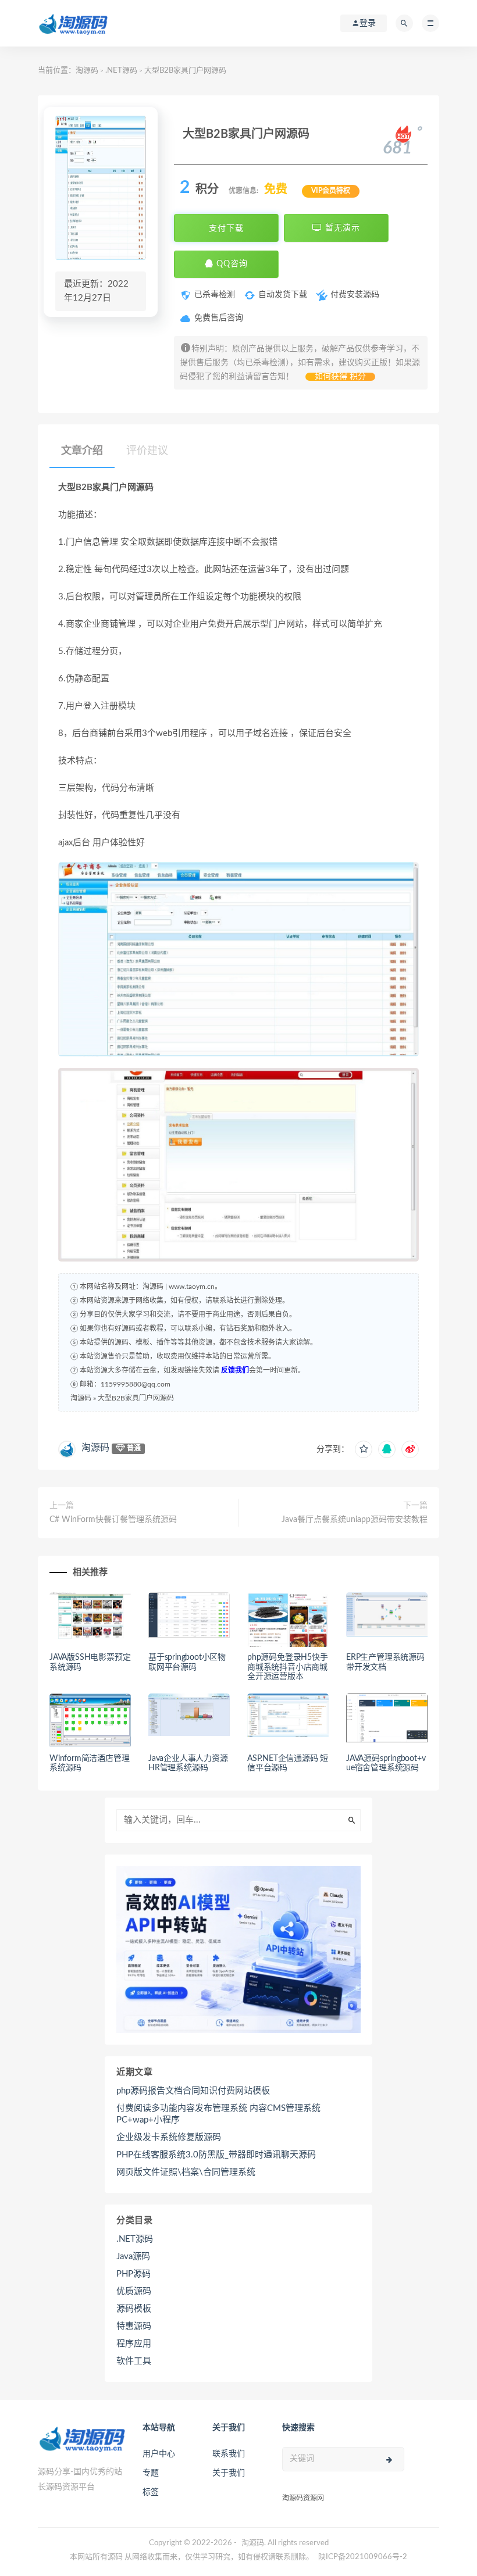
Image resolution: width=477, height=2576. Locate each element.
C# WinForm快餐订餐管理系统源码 (113, 1520)
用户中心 (159, 2454)
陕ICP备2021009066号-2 (363, 2557)
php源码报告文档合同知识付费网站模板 (193, 2091)
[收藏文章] (364, 1449)
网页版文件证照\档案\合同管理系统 (186, 2172)
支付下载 (226, 228)
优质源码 (134, 2291)
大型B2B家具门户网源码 (136, 1398)
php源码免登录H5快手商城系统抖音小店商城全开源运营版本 (288, 1667)
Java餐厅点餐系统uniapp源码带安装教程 (355, 1520)
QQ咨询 (231, 264)
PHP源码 (134, 2274)
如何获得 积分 (340, 377)
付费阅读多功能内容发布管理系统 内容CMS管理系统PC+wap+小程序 (218, 2114)
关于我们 (229, 2473)
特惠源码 (134, 2326)
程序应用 (134, 2344)
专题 (151, 2473)
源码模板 (134, 2309)
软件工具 (134, 2361)
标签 (151, 2492)
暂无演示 (341, 228)
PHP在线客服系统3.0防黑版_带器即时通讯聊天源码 (216, 2155)
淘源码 (87, 71)
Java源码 (133, 2257)
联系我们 (229, 2454)
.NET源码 (121, 71)
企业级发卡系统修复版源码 (169, 2137)
